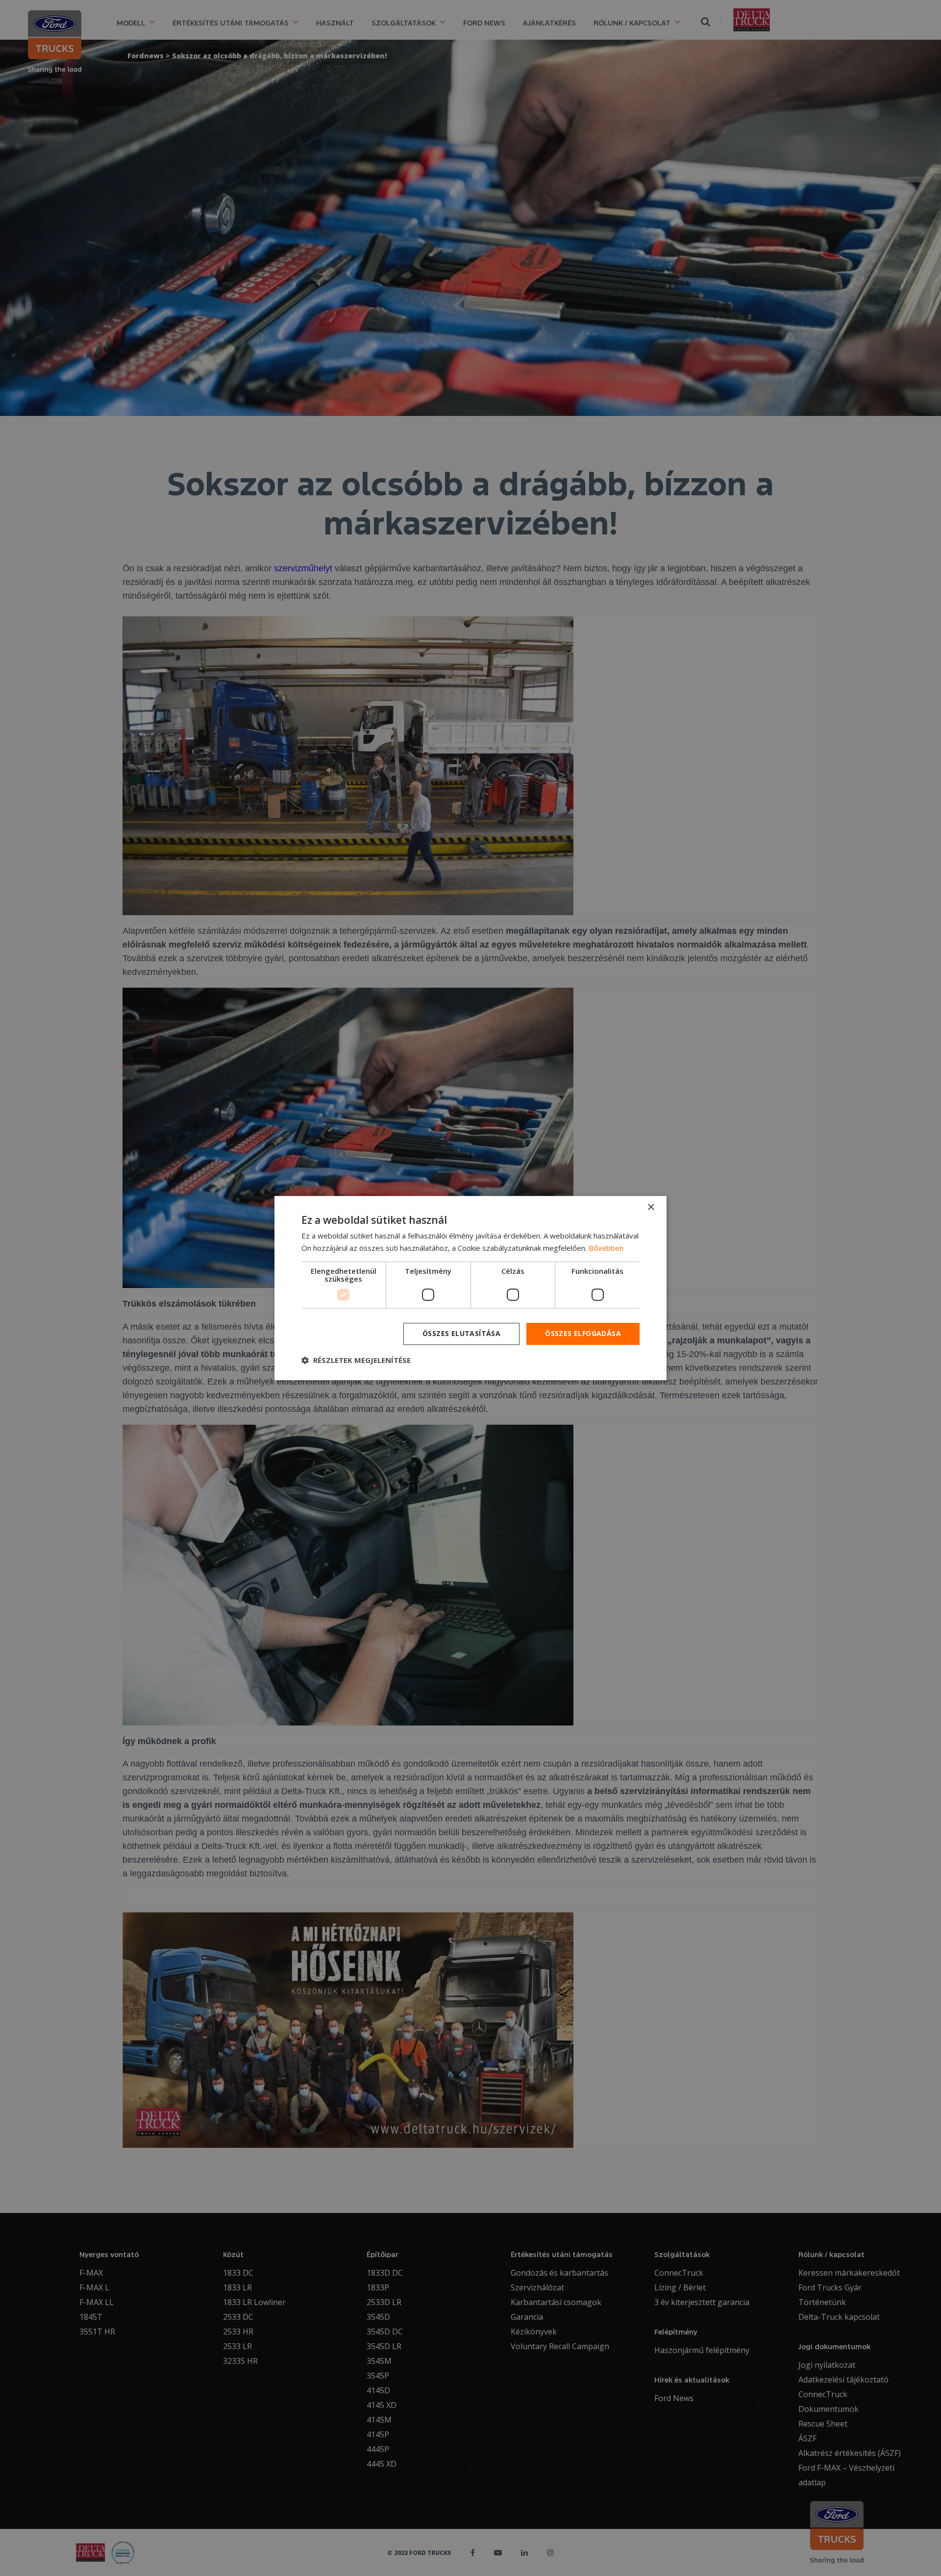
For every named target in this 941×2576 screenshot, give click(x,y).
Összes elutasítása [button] (461, 1333)
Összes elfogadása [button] (583, 1333)
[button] (356, 1360)
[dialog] (470, 1288)
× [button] (651, 1207)
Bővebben (606, 1248)
